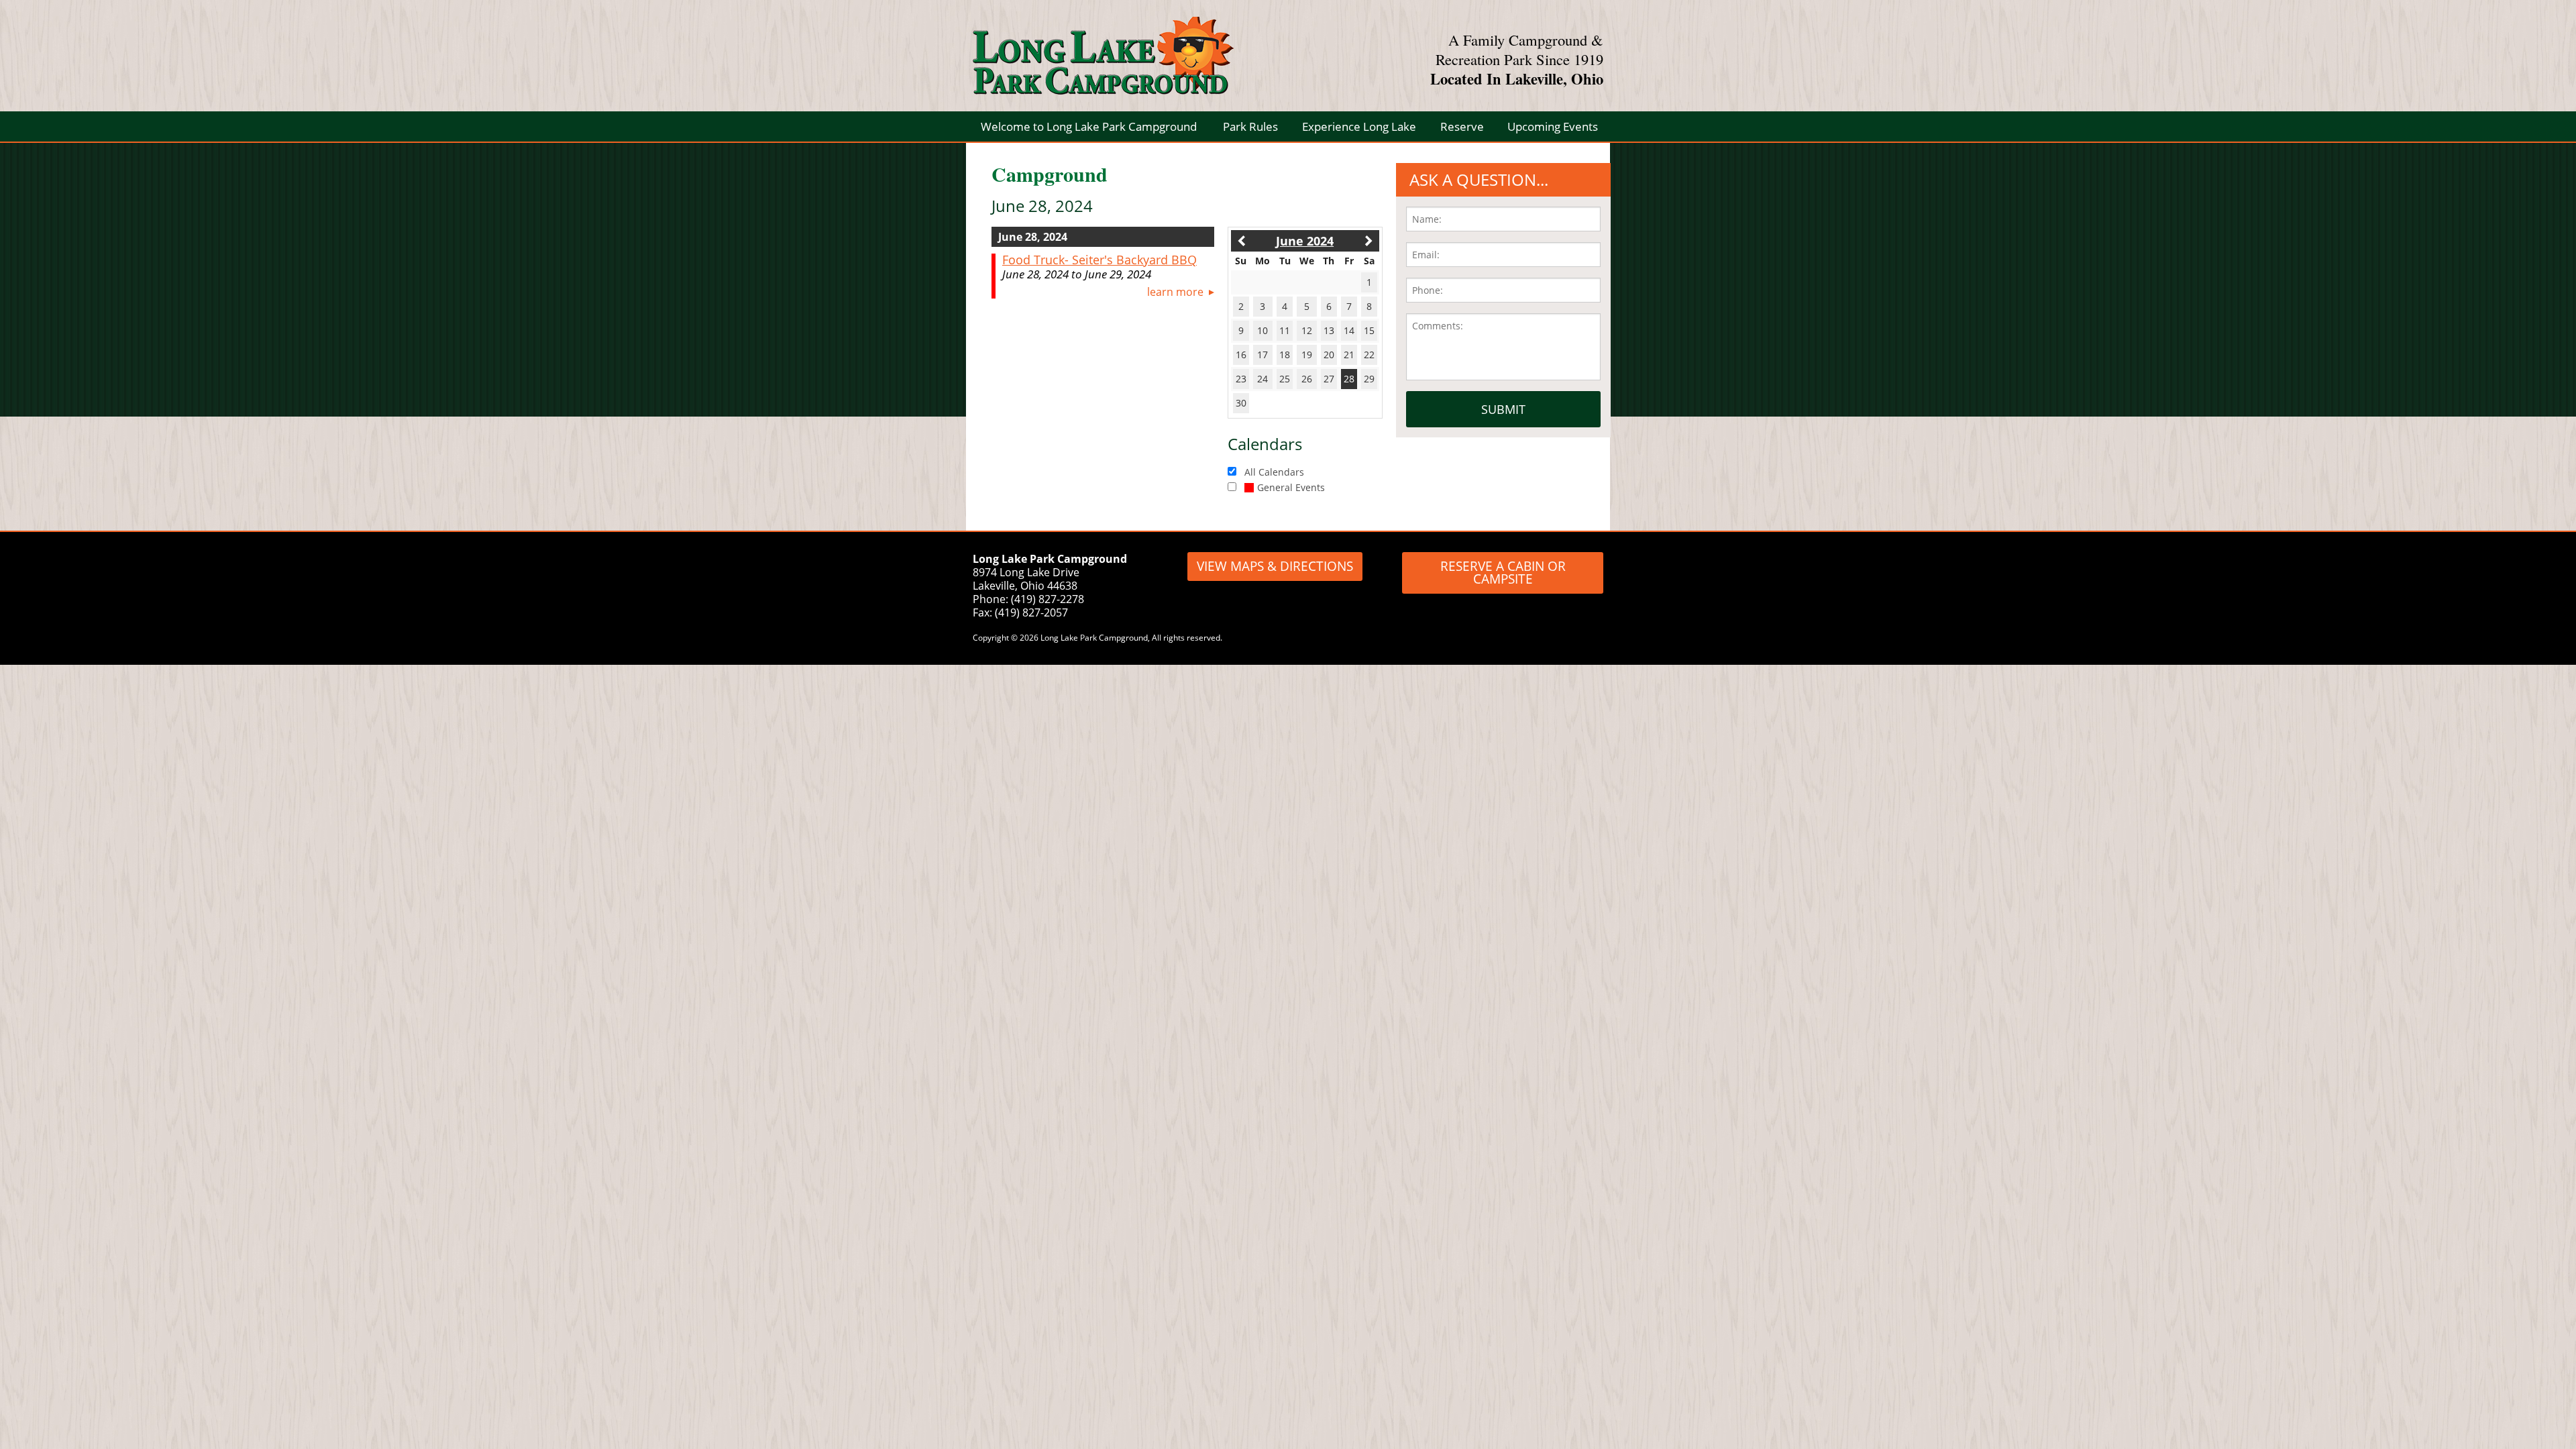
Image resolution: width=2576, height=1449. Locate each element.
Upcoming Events (1553, 126)
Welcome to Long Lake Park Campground (1089, 126)
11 (1285, 330)
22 (1369, 355)
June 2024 (1305, 241)
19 (1307, 355)
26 (1307, 379)
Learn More (1175, 292)
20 (1329, 355)
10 (1263, 330)
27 (1329, 379)
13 (1329, 330)
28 (1349, 379)
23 (1241, 379)
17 (1263, 355)
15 (1369, 330)
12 (1307, 330)
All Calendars (1274, 472)
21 (1349, 355)
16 (1241, 355)
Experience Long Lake (1359, 126)
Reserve (1462, 126)
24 (1263, 379)
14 (1349, 330)
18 (1285, 355)
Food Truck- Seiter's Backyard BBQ (1099, 260)
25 (1285, 379)
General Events (1291, 487)
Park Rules (1250, 126)
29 (1369, 379)
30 (1241, 403)
